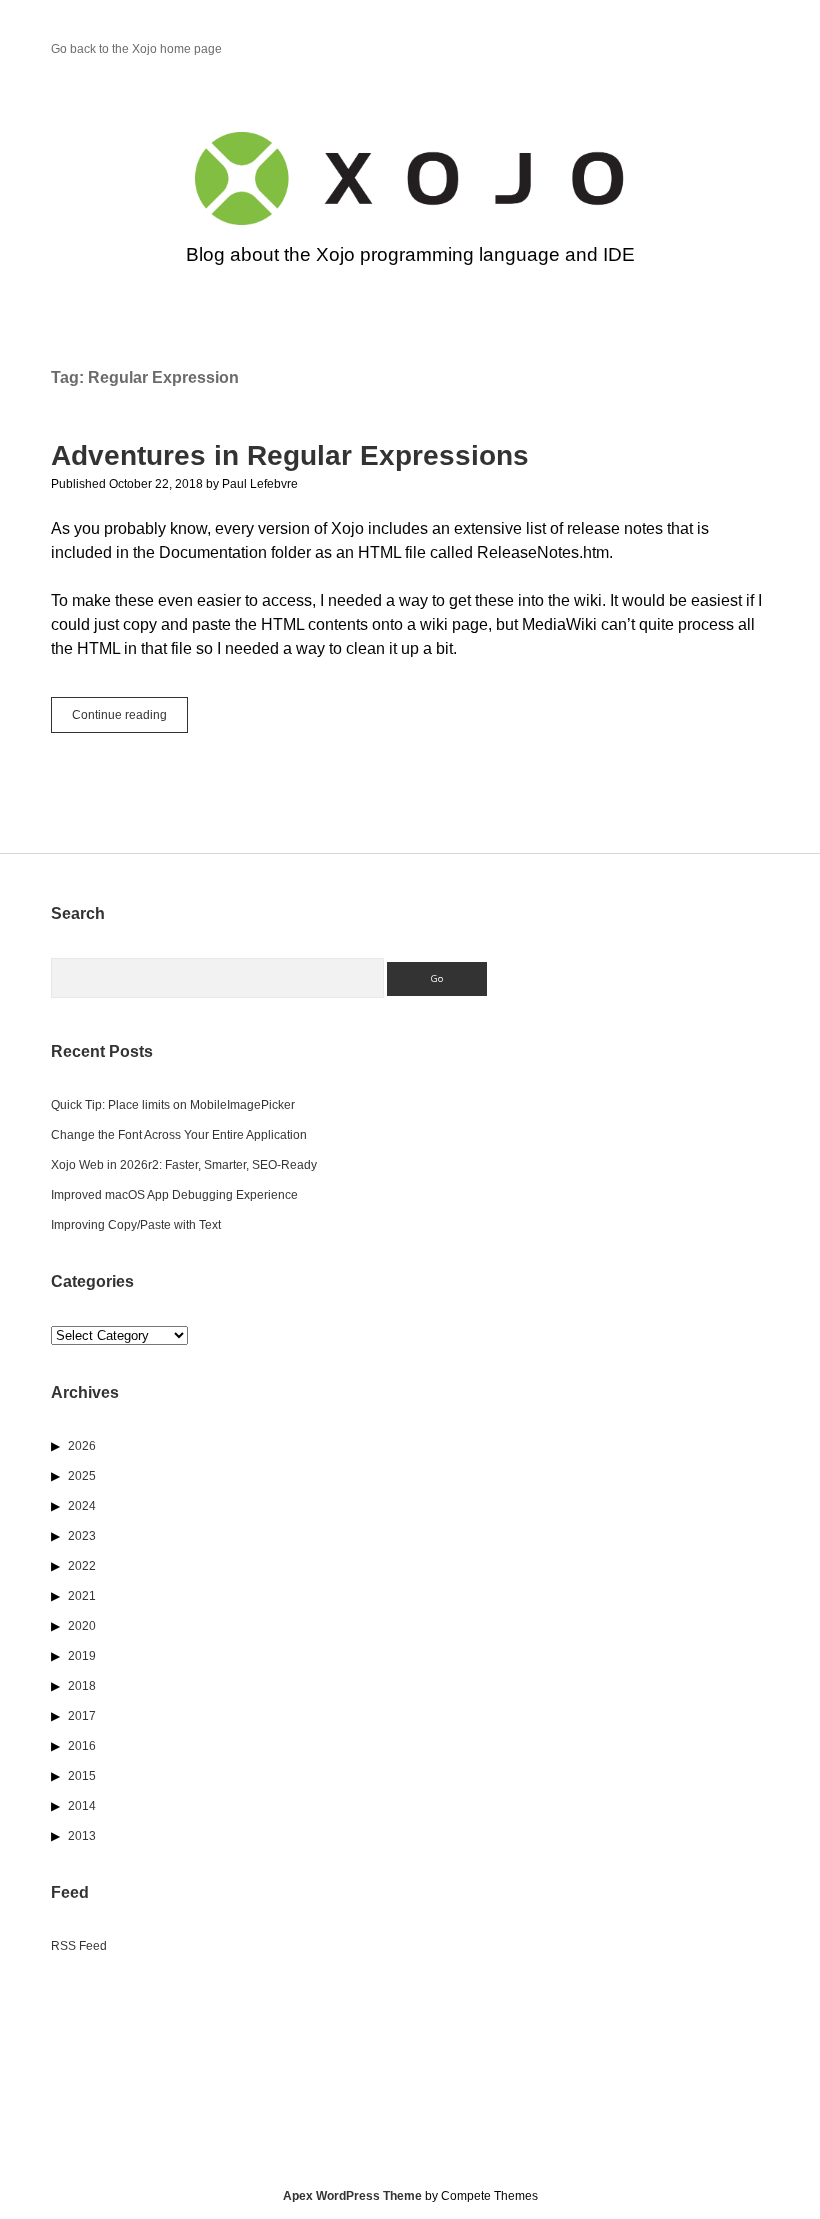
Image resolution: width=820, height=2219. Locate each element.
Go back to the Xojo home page (136, 49)
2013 (82, 1836)
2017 (82, 1716)
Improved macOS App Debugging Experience (174, 1195)
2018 (82, 1686)
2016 (82, 1746)
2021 (82, 1596)
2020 (82, 1626)
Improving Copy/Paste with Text (136, 1225)
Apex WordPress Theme (352, 2196)
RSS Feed (79, 1946)
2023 (82, 1536)
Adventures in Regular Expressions (290, 455)
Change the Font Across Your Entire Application (179, 1135)
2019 (82, 1656)
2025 (82, 1476)
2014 (82, 1806)
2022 (82, 1566)
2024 (82, 1506)
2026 (82, 1446)
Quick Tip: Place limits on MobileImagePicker (173, 1105)
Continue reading (130, 720)
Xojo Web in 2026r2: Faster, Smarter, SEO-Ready (184, 1165)
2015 (82, 1776)
